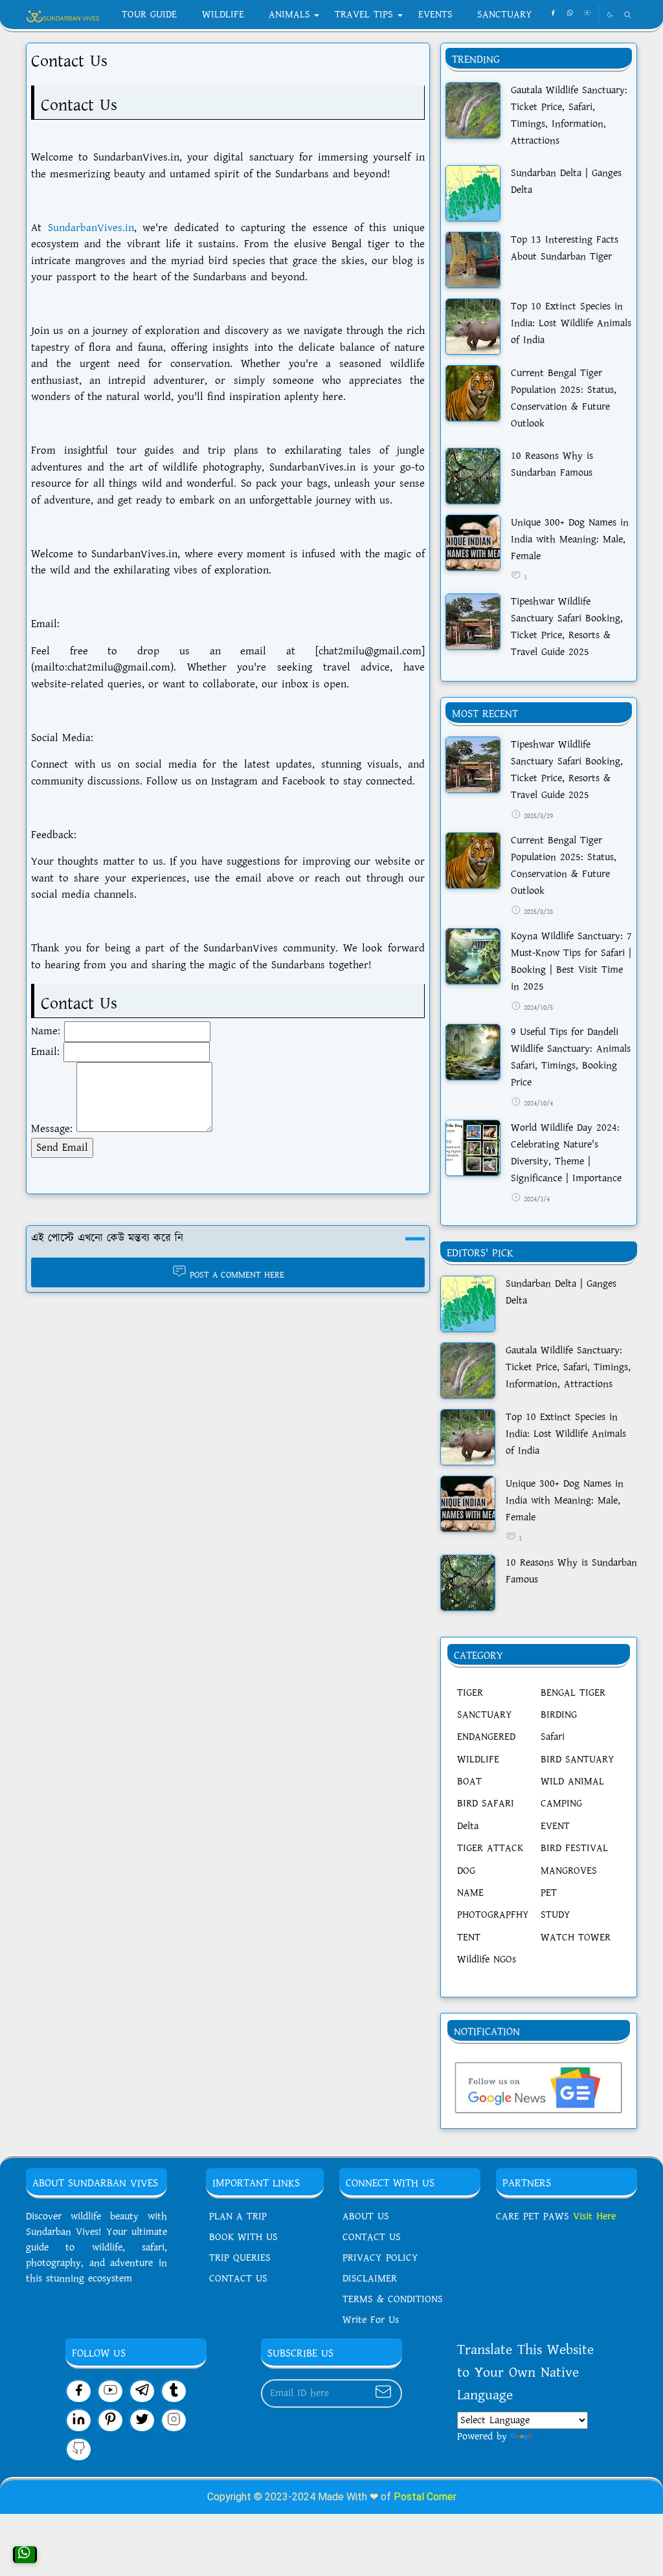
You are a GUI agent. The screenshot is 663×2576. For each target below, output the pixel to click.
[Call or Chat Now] (25, 2555)
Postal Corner (425, 2497)
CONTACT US (238, 2279)
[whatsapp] (570, 14)
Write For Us (371, 2320)
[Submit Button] (383, 2393)
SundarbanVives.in (91, 228)
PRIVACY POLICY (380, 2258)
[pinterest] (110, 2420)
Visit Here (592, 2216)
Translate (555, 2437)
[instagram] (174, 2420)
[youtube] (587, 14)
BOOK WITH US (243, 2237)
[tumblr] (174, 2391)
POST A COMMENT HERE (237, 1274)
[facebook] (553, 14)
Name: (46, 1031)
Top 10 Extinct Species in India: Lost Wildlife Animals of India (571, 323)
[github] (79, 2449)
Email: (45, 1052)
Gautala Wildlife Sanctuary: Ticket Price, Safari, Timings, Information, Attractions (568, 1367)
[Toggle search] (628, 15)
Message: (52, 1129)
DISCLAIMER (370, 2279)
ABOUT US (366, 2216)
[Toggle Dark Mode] (610, 15)
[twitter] (142, 2420)
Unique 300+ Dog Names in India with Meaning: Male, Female (570, 539)
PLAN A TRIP (238, 2216)
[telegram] (142, 2391)
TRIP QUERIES (240, 2258)
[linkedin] (79, 2420)
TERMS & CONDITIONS (393, 2299)
